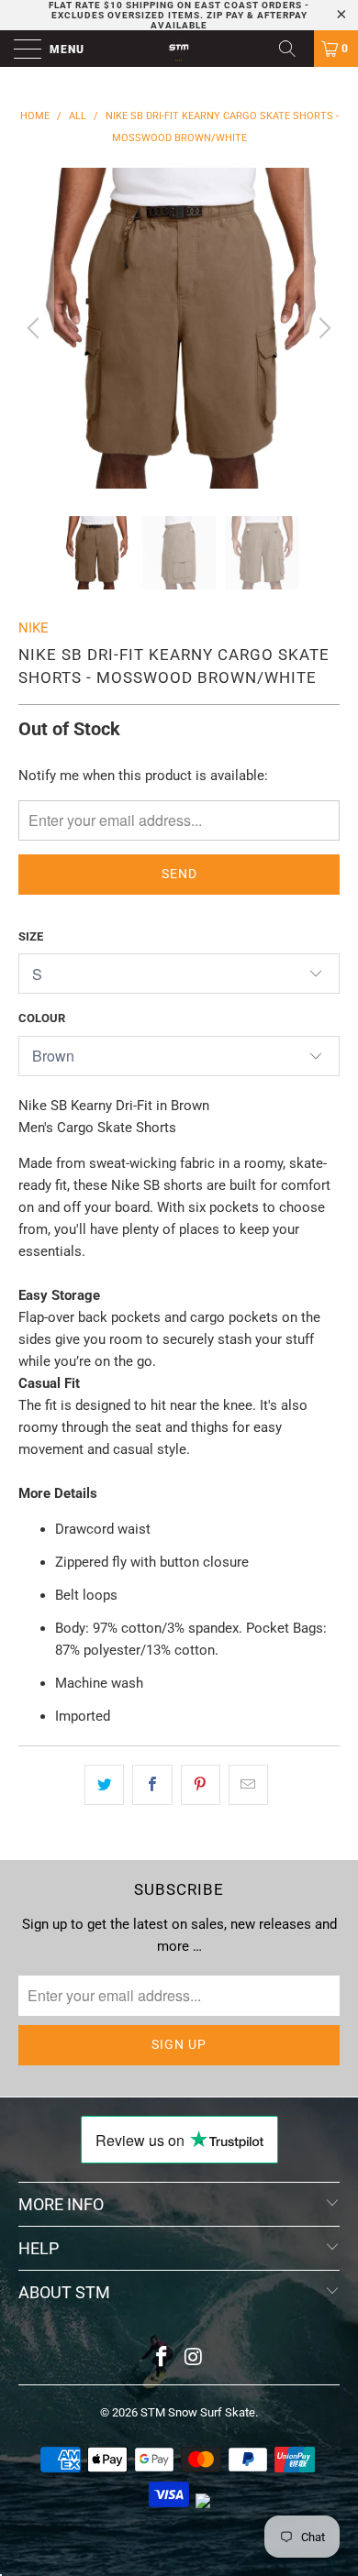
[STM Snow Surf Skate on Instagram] (195, 2358)
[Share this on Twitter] (104, 1785)
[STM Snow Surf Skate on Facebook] (162, 2358)
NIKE (34, 628)
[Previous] (36, 328)
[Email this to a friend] (248, 1785)
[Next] (322, 328)
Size (31, 936)
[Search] (294, 49)
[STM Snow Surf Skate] (179, 49)
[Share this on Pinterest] (201, 1785)
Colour (42, 1018)
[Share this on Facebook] (152, 1785)
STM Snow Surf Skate (198, 2412)
